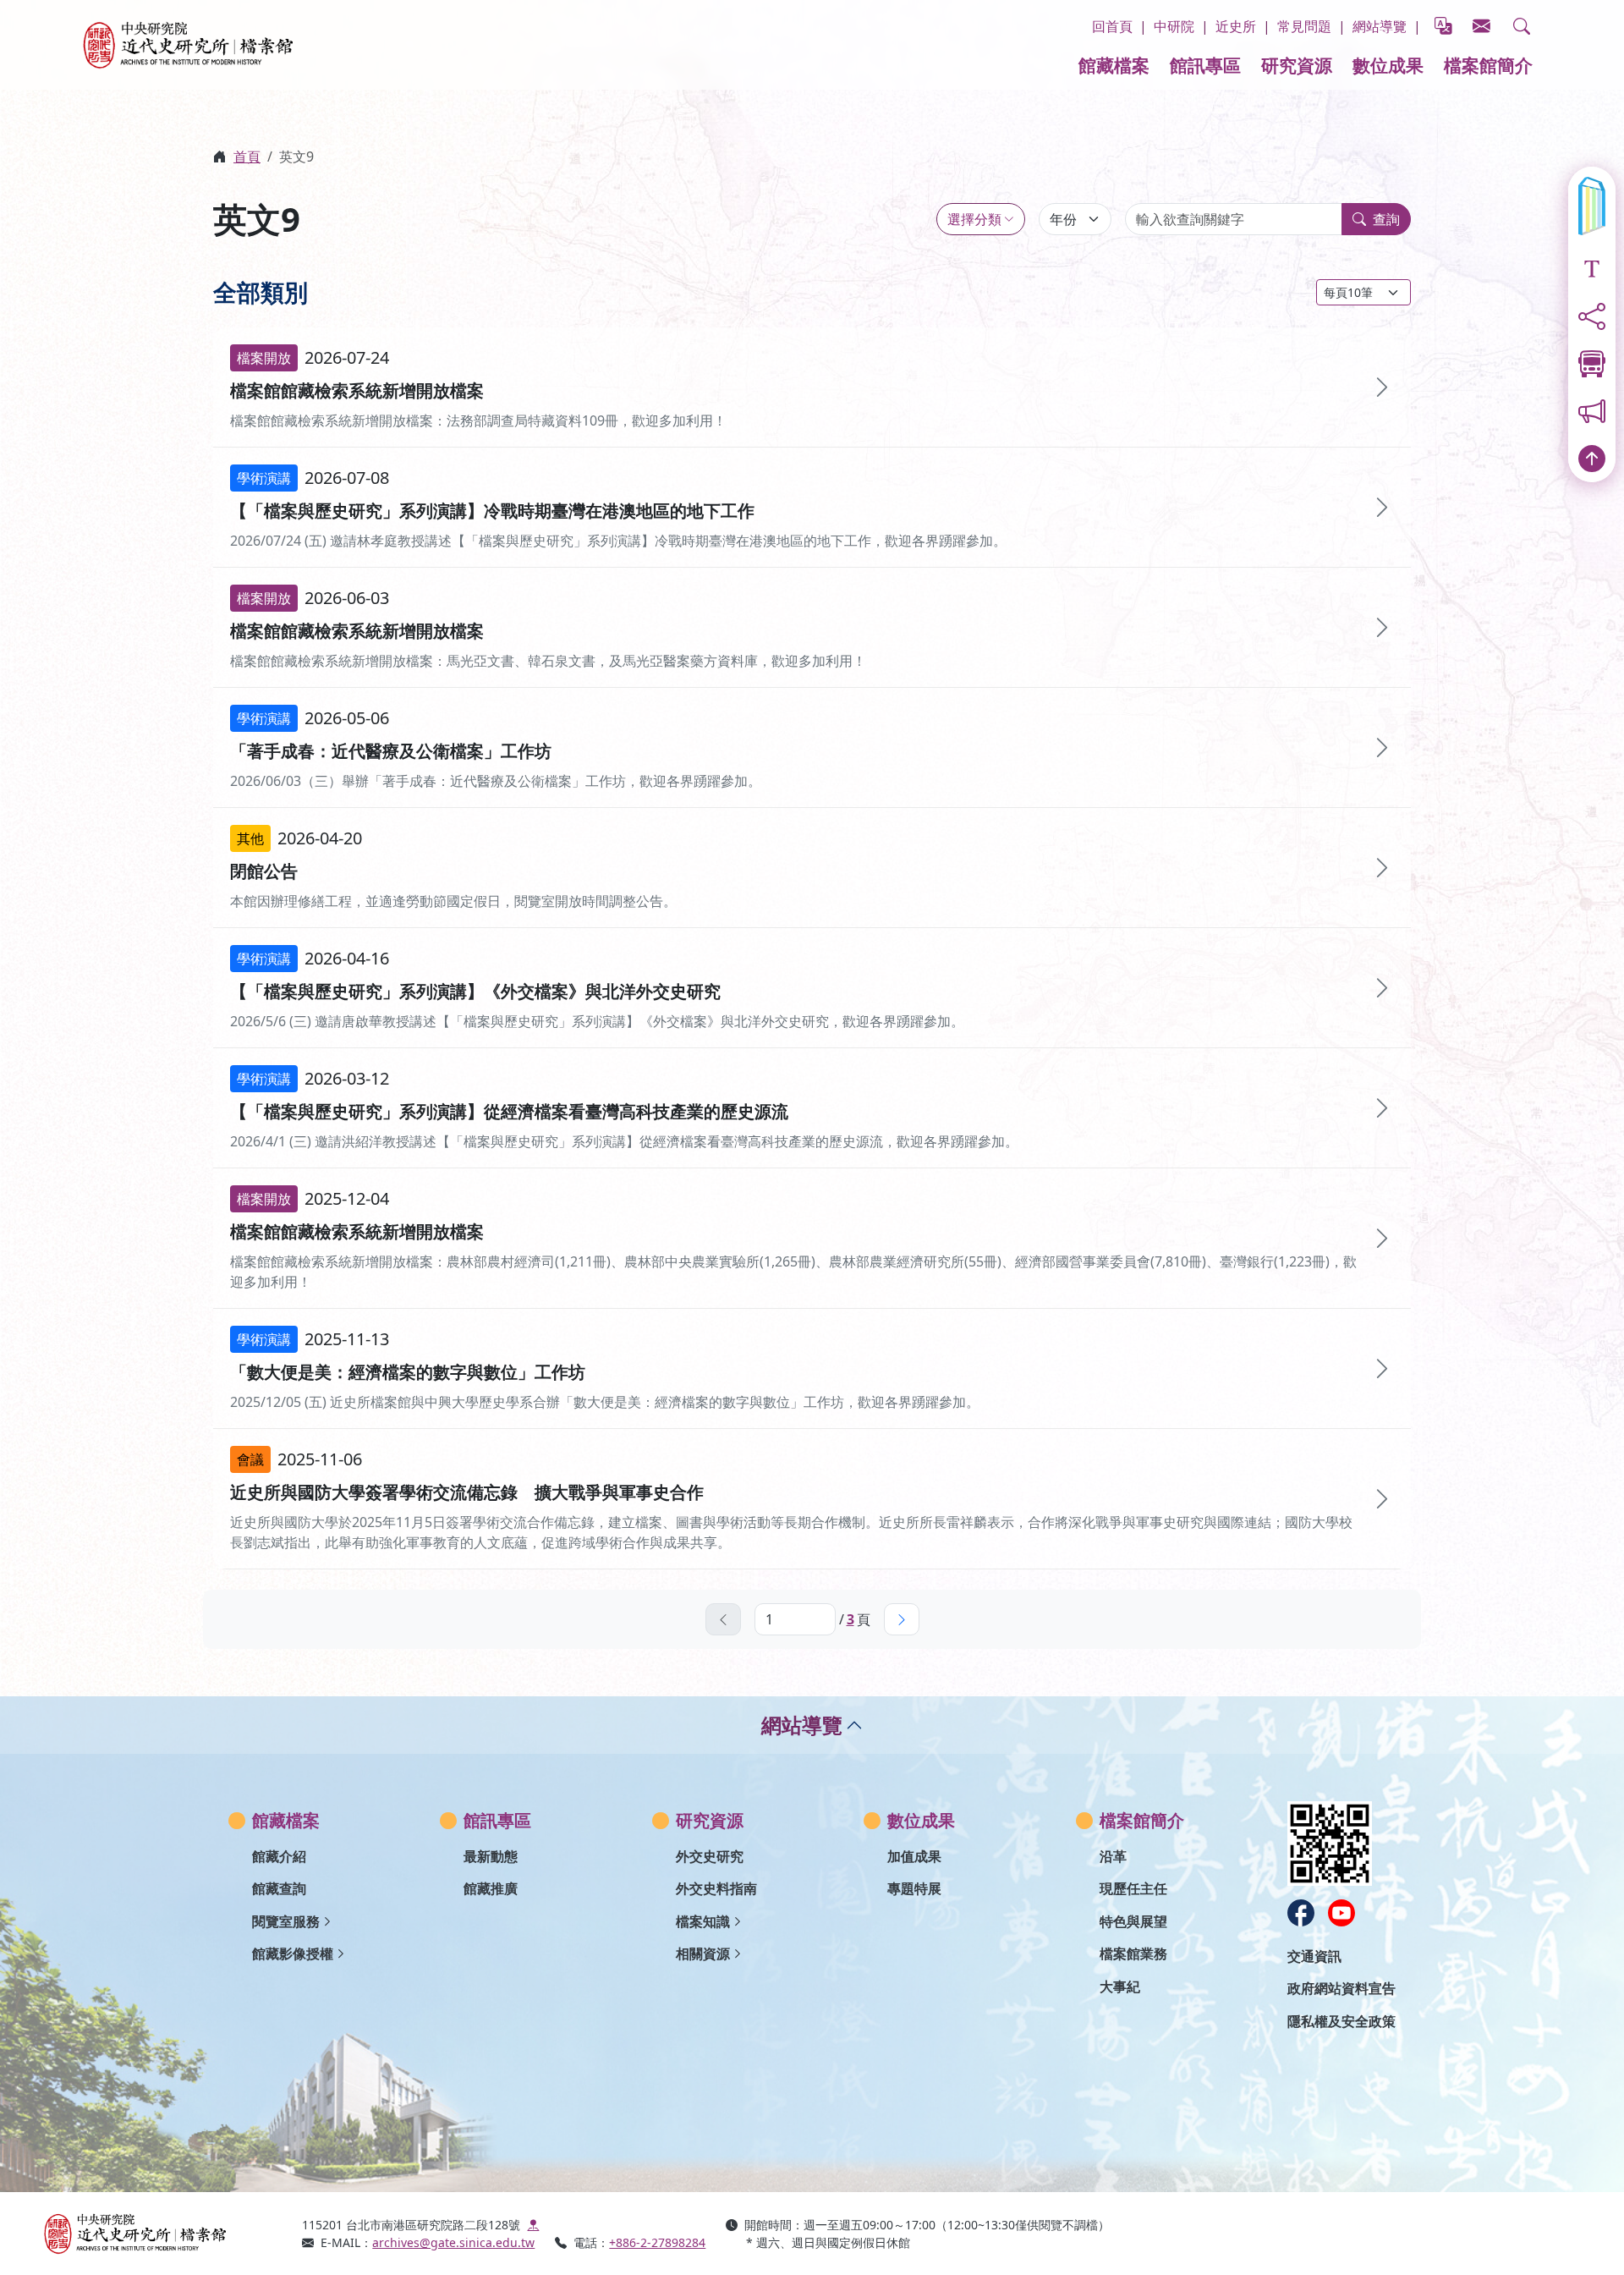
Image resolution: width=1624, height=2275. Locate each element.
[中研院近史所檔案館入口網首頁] (162, 2234)
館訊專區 (1205, 65)
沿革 (1113, 1856)
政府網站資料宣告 (1341, 1988)
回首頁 (1112, 26)
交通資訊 (1314, 1956)
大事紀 (1120, 1987)
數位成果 (1388, 65)
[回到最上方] (1592, 459)
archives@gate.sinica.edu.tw (453, 2242)
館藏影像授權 (293, 1954)
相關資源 (703, 1954)
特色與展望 (1133, 1921)
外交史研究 (710, 1856)
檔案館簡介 (1488, 65)
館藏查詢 (279, 1888)
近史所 (1236, 26)
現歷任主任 (1133, 1888)
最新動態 (491, 1856)
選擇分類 (974, 219)
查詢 (1386, 219)
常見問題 (1304, 26)
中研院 (1174, 26)
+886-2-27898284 (657, 2242)
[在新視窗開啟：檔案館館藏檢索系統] (1592, 206)
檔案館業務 (1133, 1954)
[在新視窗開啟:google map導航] (533, 2225)
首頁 (247, 157)
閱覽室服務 (286, 1921)
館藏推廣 (491, 1888)
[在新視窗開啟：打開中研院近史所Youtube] (1341, 1913)
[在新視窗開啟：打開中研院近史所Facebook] (1301, 1913)
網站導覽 (1380, 26)
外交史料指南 (716, 1888)
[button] (1522, 26)
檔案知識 (703, 1921)
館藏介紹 (279, 1856)
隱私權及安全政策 (1341, 2021)
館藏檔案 (1114, 65)
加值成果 (914, 1856)
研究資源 (1297, 65)
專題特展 (914, 1888)
